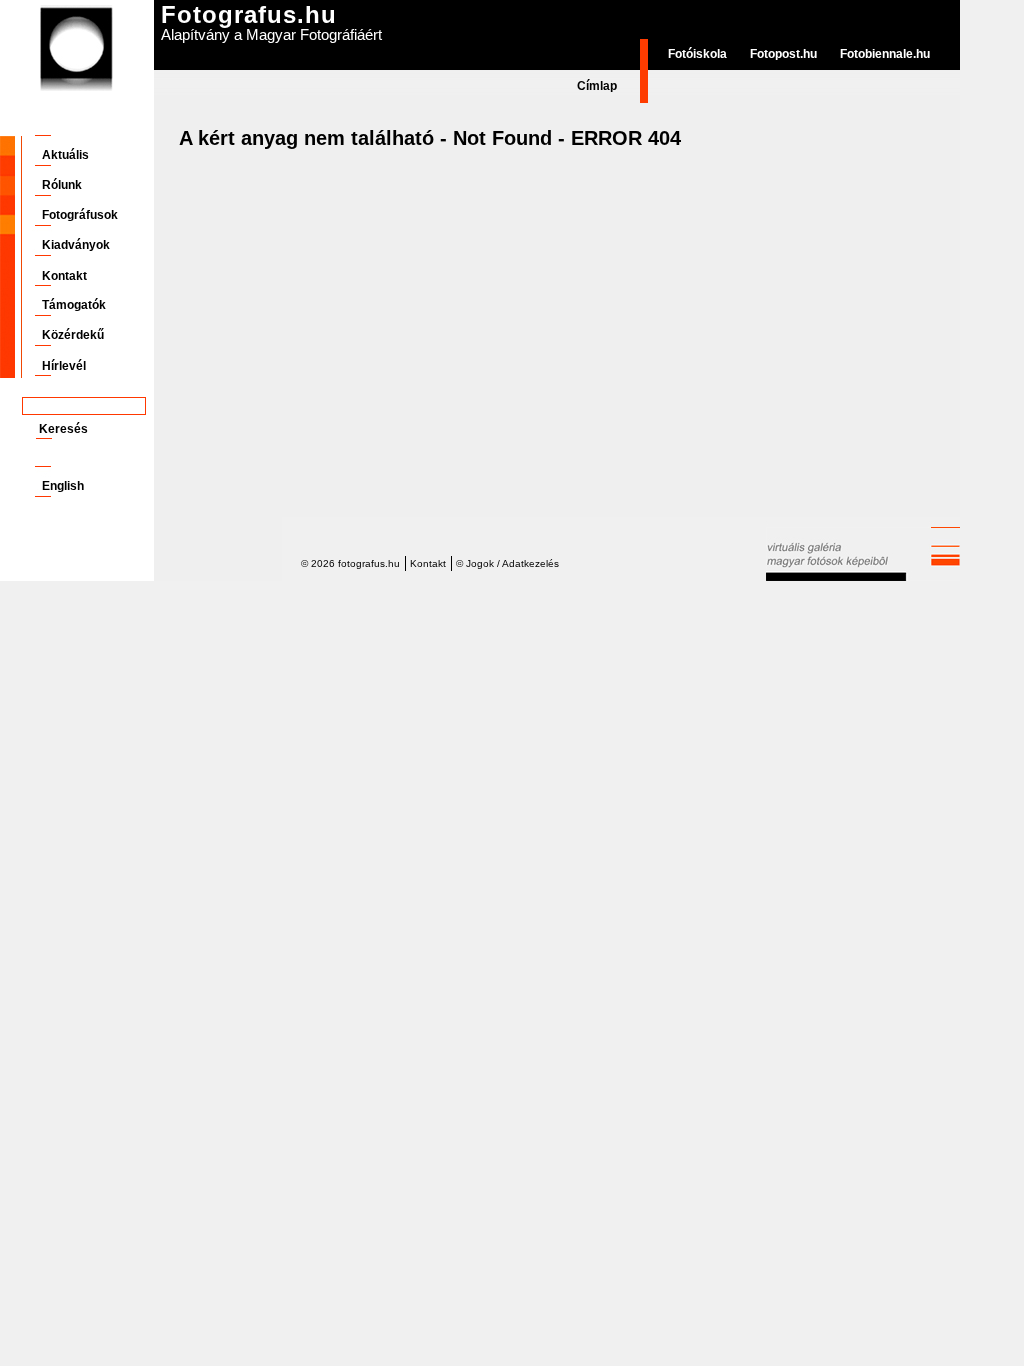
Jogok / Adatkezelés (512, 563)
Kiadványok (76, 245)
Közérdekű (73, 335)
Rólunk (62, 185)
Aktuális (65, 155)
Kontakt (64, 276)
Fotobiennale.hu (885, 54)
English (63, 486)
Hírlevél (64, 366)
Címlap (597, 86)
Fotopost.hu (783, 54)
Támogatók (74, 305)
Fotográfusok (80, 215)
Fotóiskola (697, 54)
